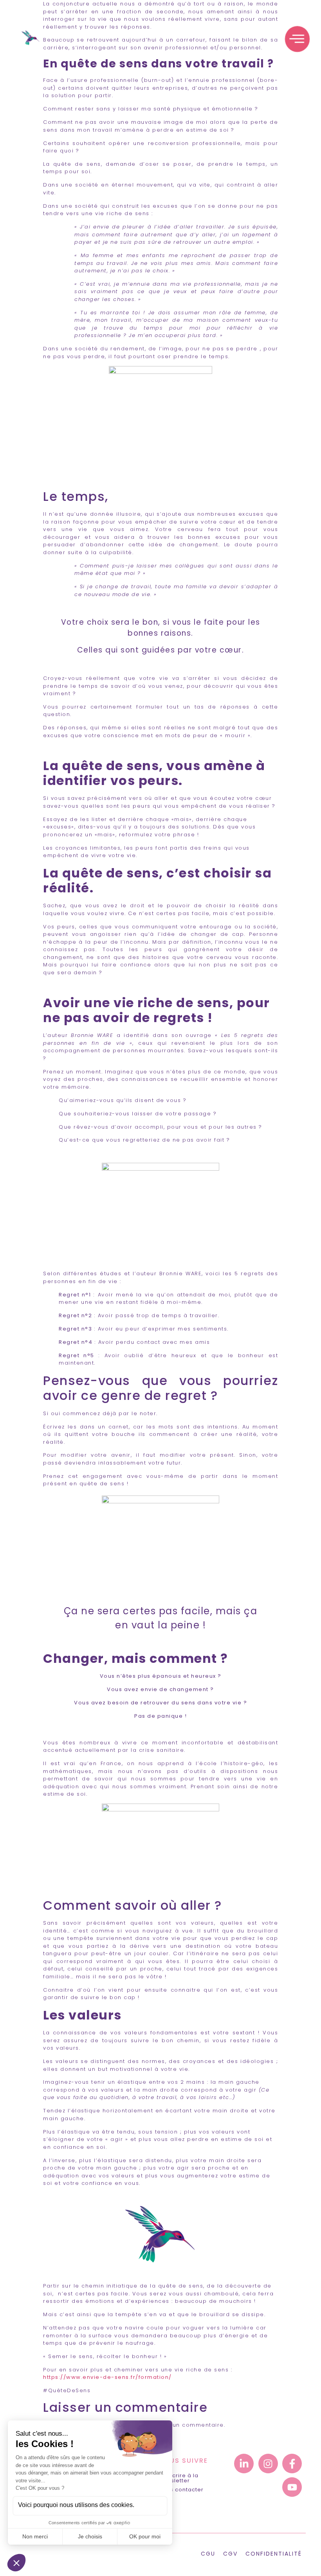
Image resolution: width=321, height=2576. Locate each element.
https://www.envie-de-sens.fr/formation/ (107, 2377)
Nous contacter (181, 2490)
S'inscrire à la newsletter (179, 2478)
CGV (230, 2554)
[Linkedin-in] (244, 2464)
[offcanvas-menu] (297, 39)
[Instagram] (268, 2464)
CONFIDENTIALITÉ (274, 2554)
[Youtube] (292, 2487)
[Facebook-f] (292, 2464)
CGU (208, 2554)
